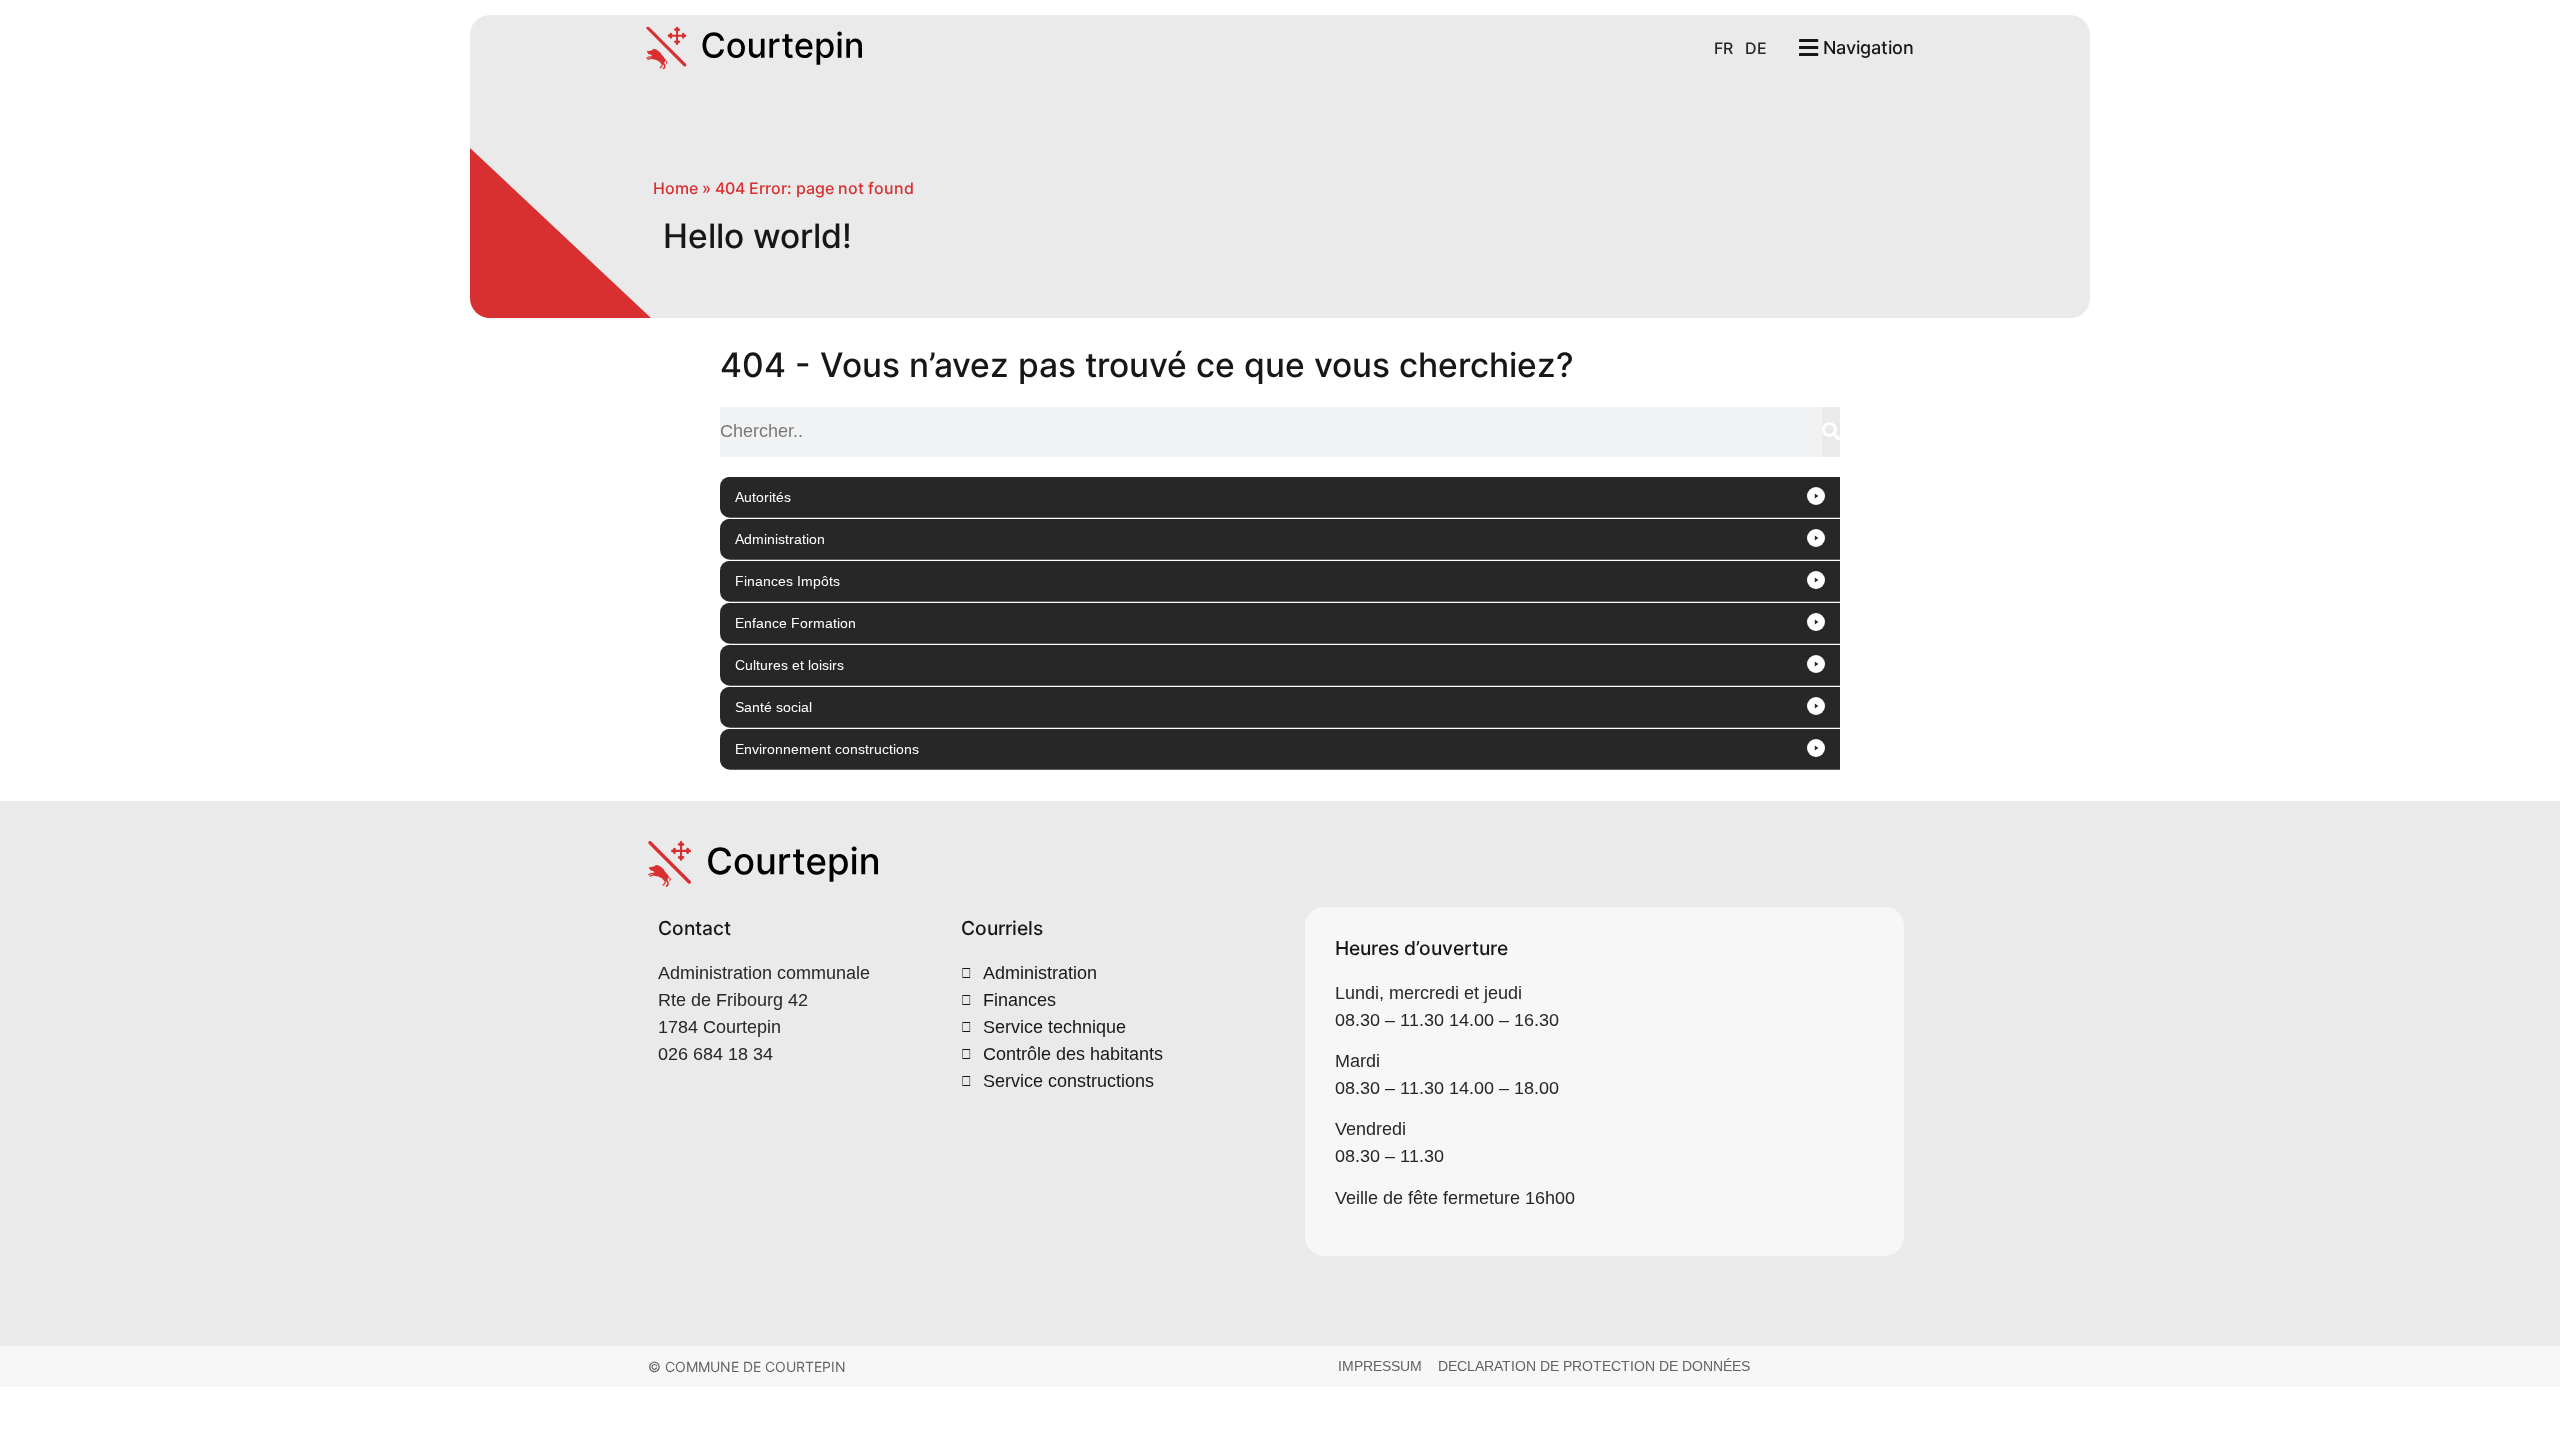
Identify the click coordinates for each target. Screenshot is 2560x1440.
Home (675, 188)
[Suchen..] (1831, 432)
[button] (1280, 497)
